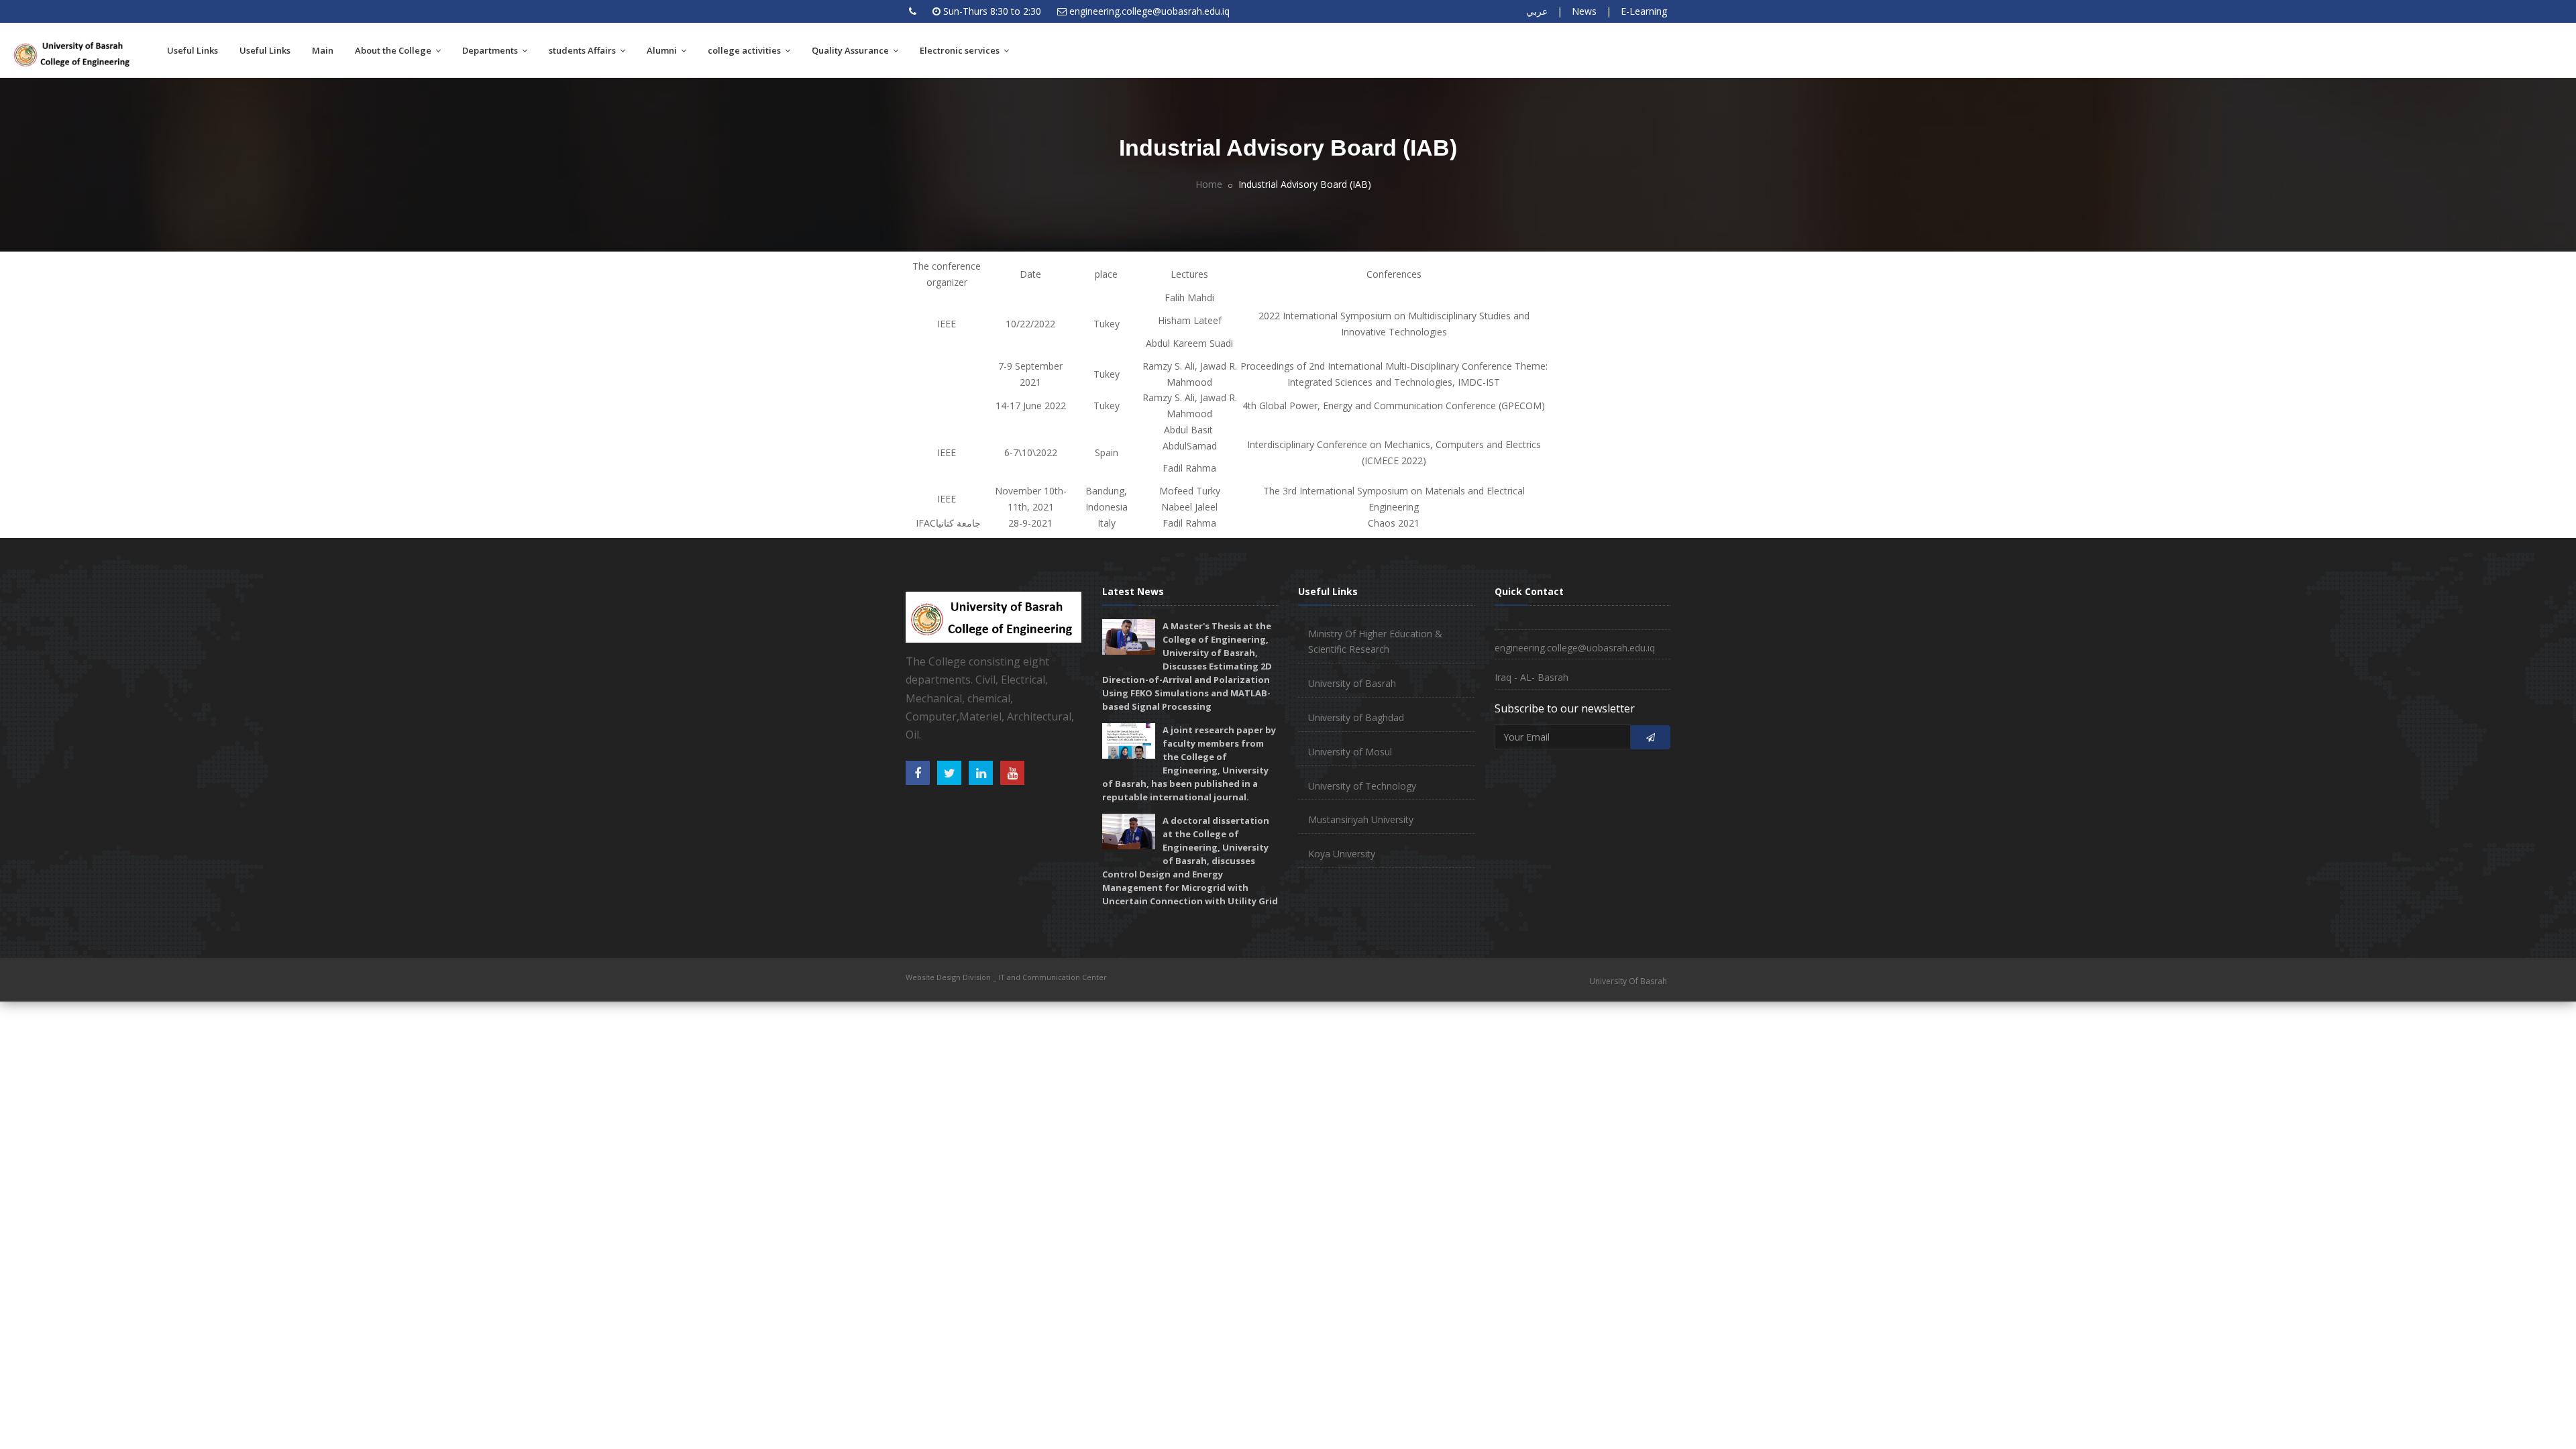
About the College (394, 50)
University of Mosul (1350, 752)
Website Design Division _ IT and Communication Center (1006, 977)
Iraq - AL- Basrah (1532, 677)
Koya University (1342, 854)
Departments (491, 50)
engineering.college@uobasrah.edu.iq (1149, 11)
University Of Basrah (1628, 981)
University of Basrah (1352, 683)
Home (1209, 184)
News (1584, 11)
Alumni (663, 50)
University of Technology (1362, 786)
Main (323, 50)
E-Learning (1644, 11)
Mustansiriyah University (1361, 819)
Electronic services (961, 50)
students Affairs (583, 50)
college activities (745, 50)
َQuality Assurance (851, 50)
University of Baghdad (1356, 717)
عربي (1537, 11)
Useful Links (193, 50)
